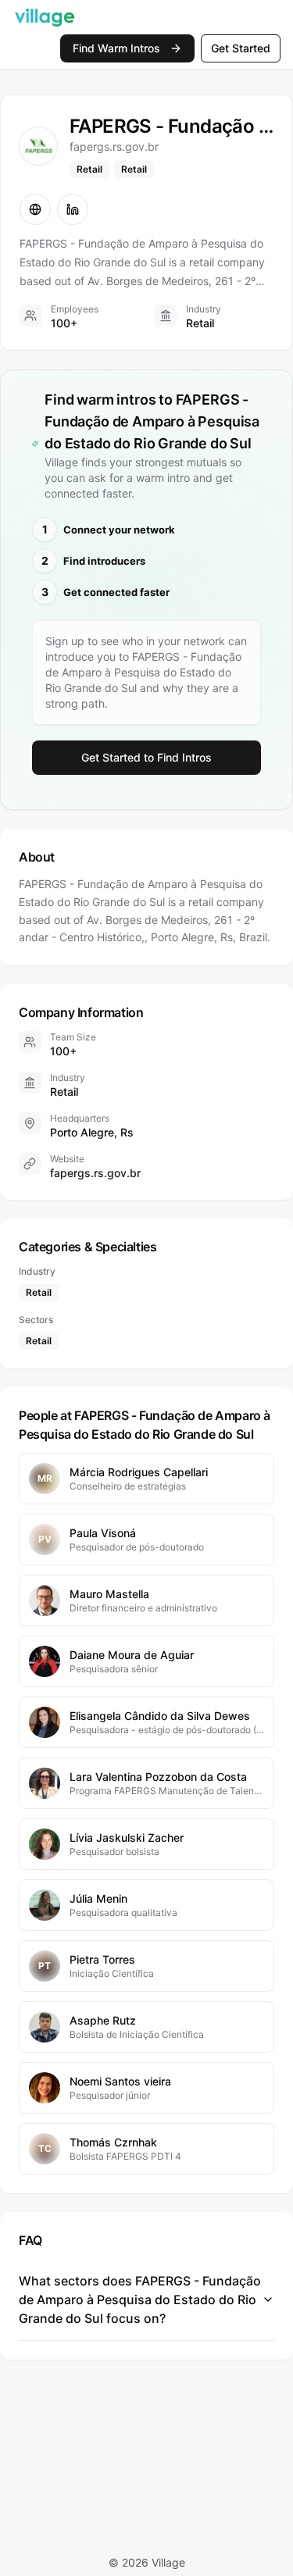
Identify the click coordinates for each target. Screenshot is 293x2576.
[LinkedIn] (73, 209)
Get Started (241, 48)
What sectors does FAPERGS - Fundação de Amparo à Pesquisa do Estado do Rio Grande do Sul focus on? (140, 2299)
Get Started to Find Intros (146, 757)
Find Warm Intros (116, 48)
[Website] (35, 209)
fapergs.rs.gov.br (95, 1173)
